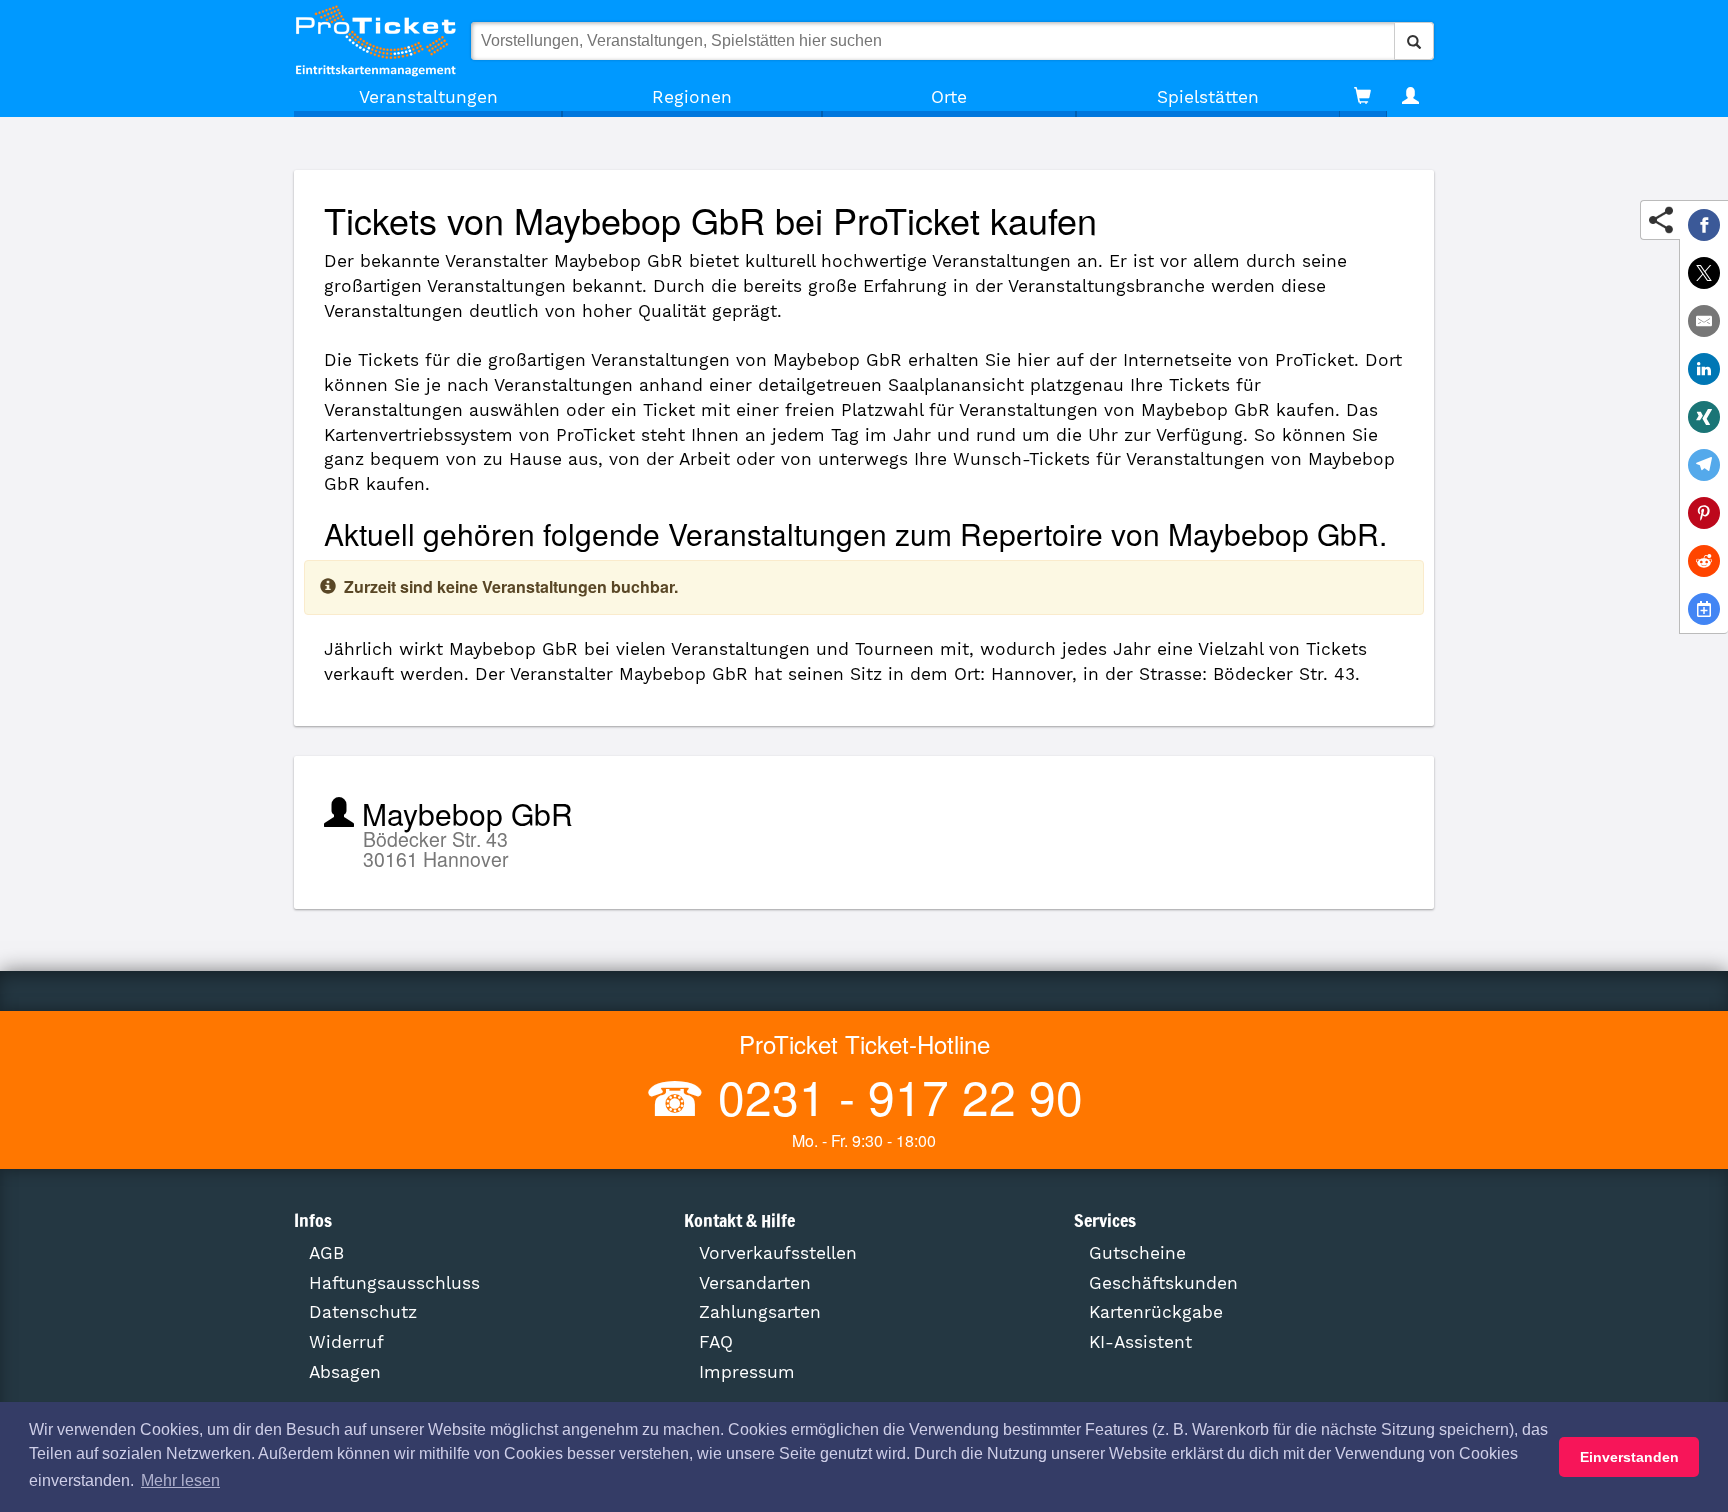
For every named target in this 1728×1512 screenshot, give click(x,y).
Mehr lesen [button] (180, 1480)
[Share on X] (1704, 273)
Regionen (692, 97)
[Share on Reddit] (1704, 561)
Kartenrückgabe (1156, 1312)
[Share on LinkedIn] (1704, 369)
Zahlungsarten (760, 1312)
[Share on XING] (1704, 417)
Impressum (747, 1372)
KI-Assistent (1140, 1342)
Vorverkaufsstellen (778, 1253)
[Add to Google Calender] (1704, 609)
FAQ (716, 1342)
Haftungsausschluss (394, 1283)
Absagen (345, 1372)
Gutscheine (1137, 1253)
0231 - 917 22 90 (894, 1095)
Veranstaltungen (428, 97)
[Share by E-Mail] (1704, 321)
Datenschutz (363, 1312)
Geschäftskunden (1163, 1283)
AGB (326, 1253)
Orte (949, 97)
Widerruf (346, 1342)
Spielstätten (1208, 97)
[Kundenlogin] (1410, 97)
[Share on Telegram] (1704, 465)
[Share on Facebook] (1704, 225)
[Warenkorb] (1362, 97)
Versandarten (755, 1283)
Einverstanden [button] (1629, 1457)
